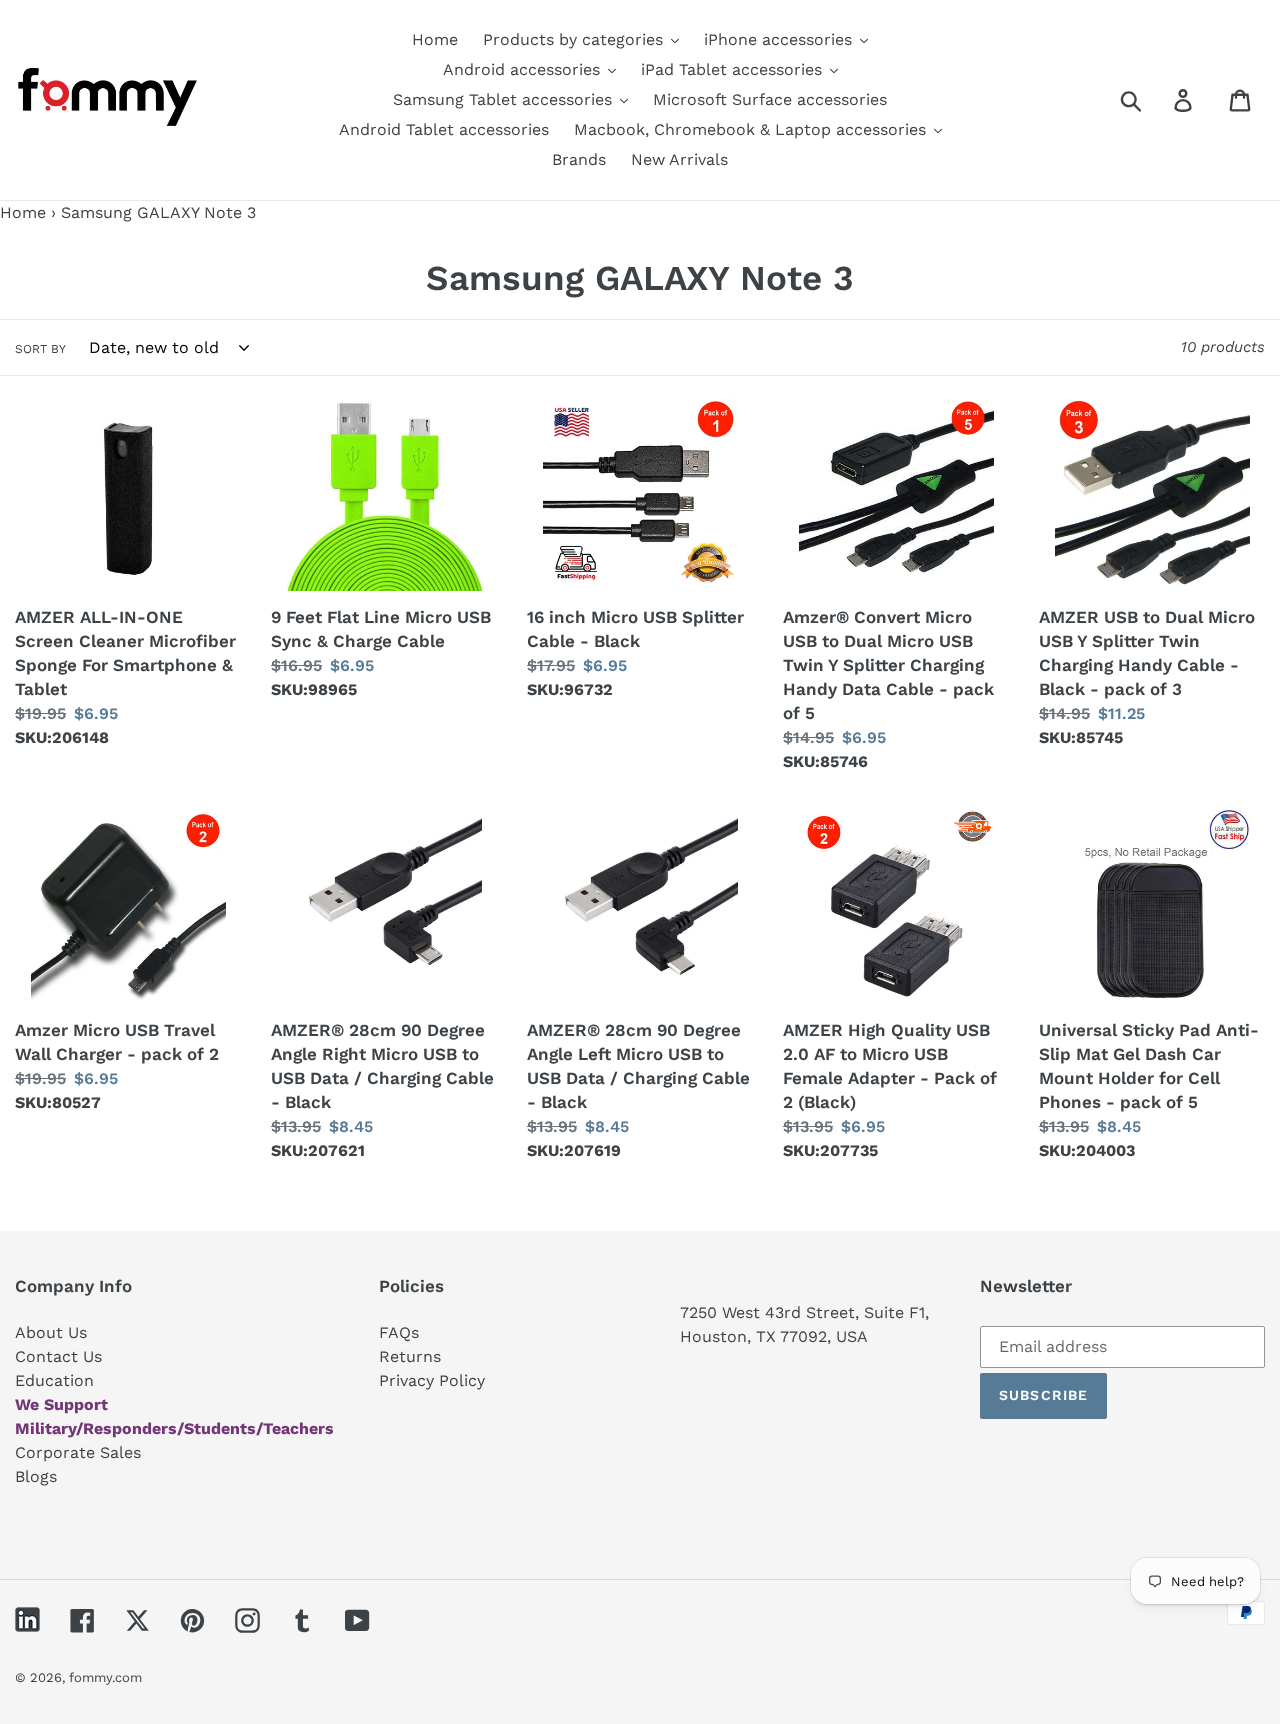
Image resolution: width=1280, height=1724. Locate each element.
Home (23, 212)
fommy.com (105, 1677)
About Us (51, 1332)
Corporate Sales (78, 1452)
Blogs (36, 1476)
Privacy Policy (432, 1380)
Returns (410, 1356)
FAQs (399, 1332)
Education (54, 1380)
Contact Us (58, 1356)
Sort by (40, 349)
